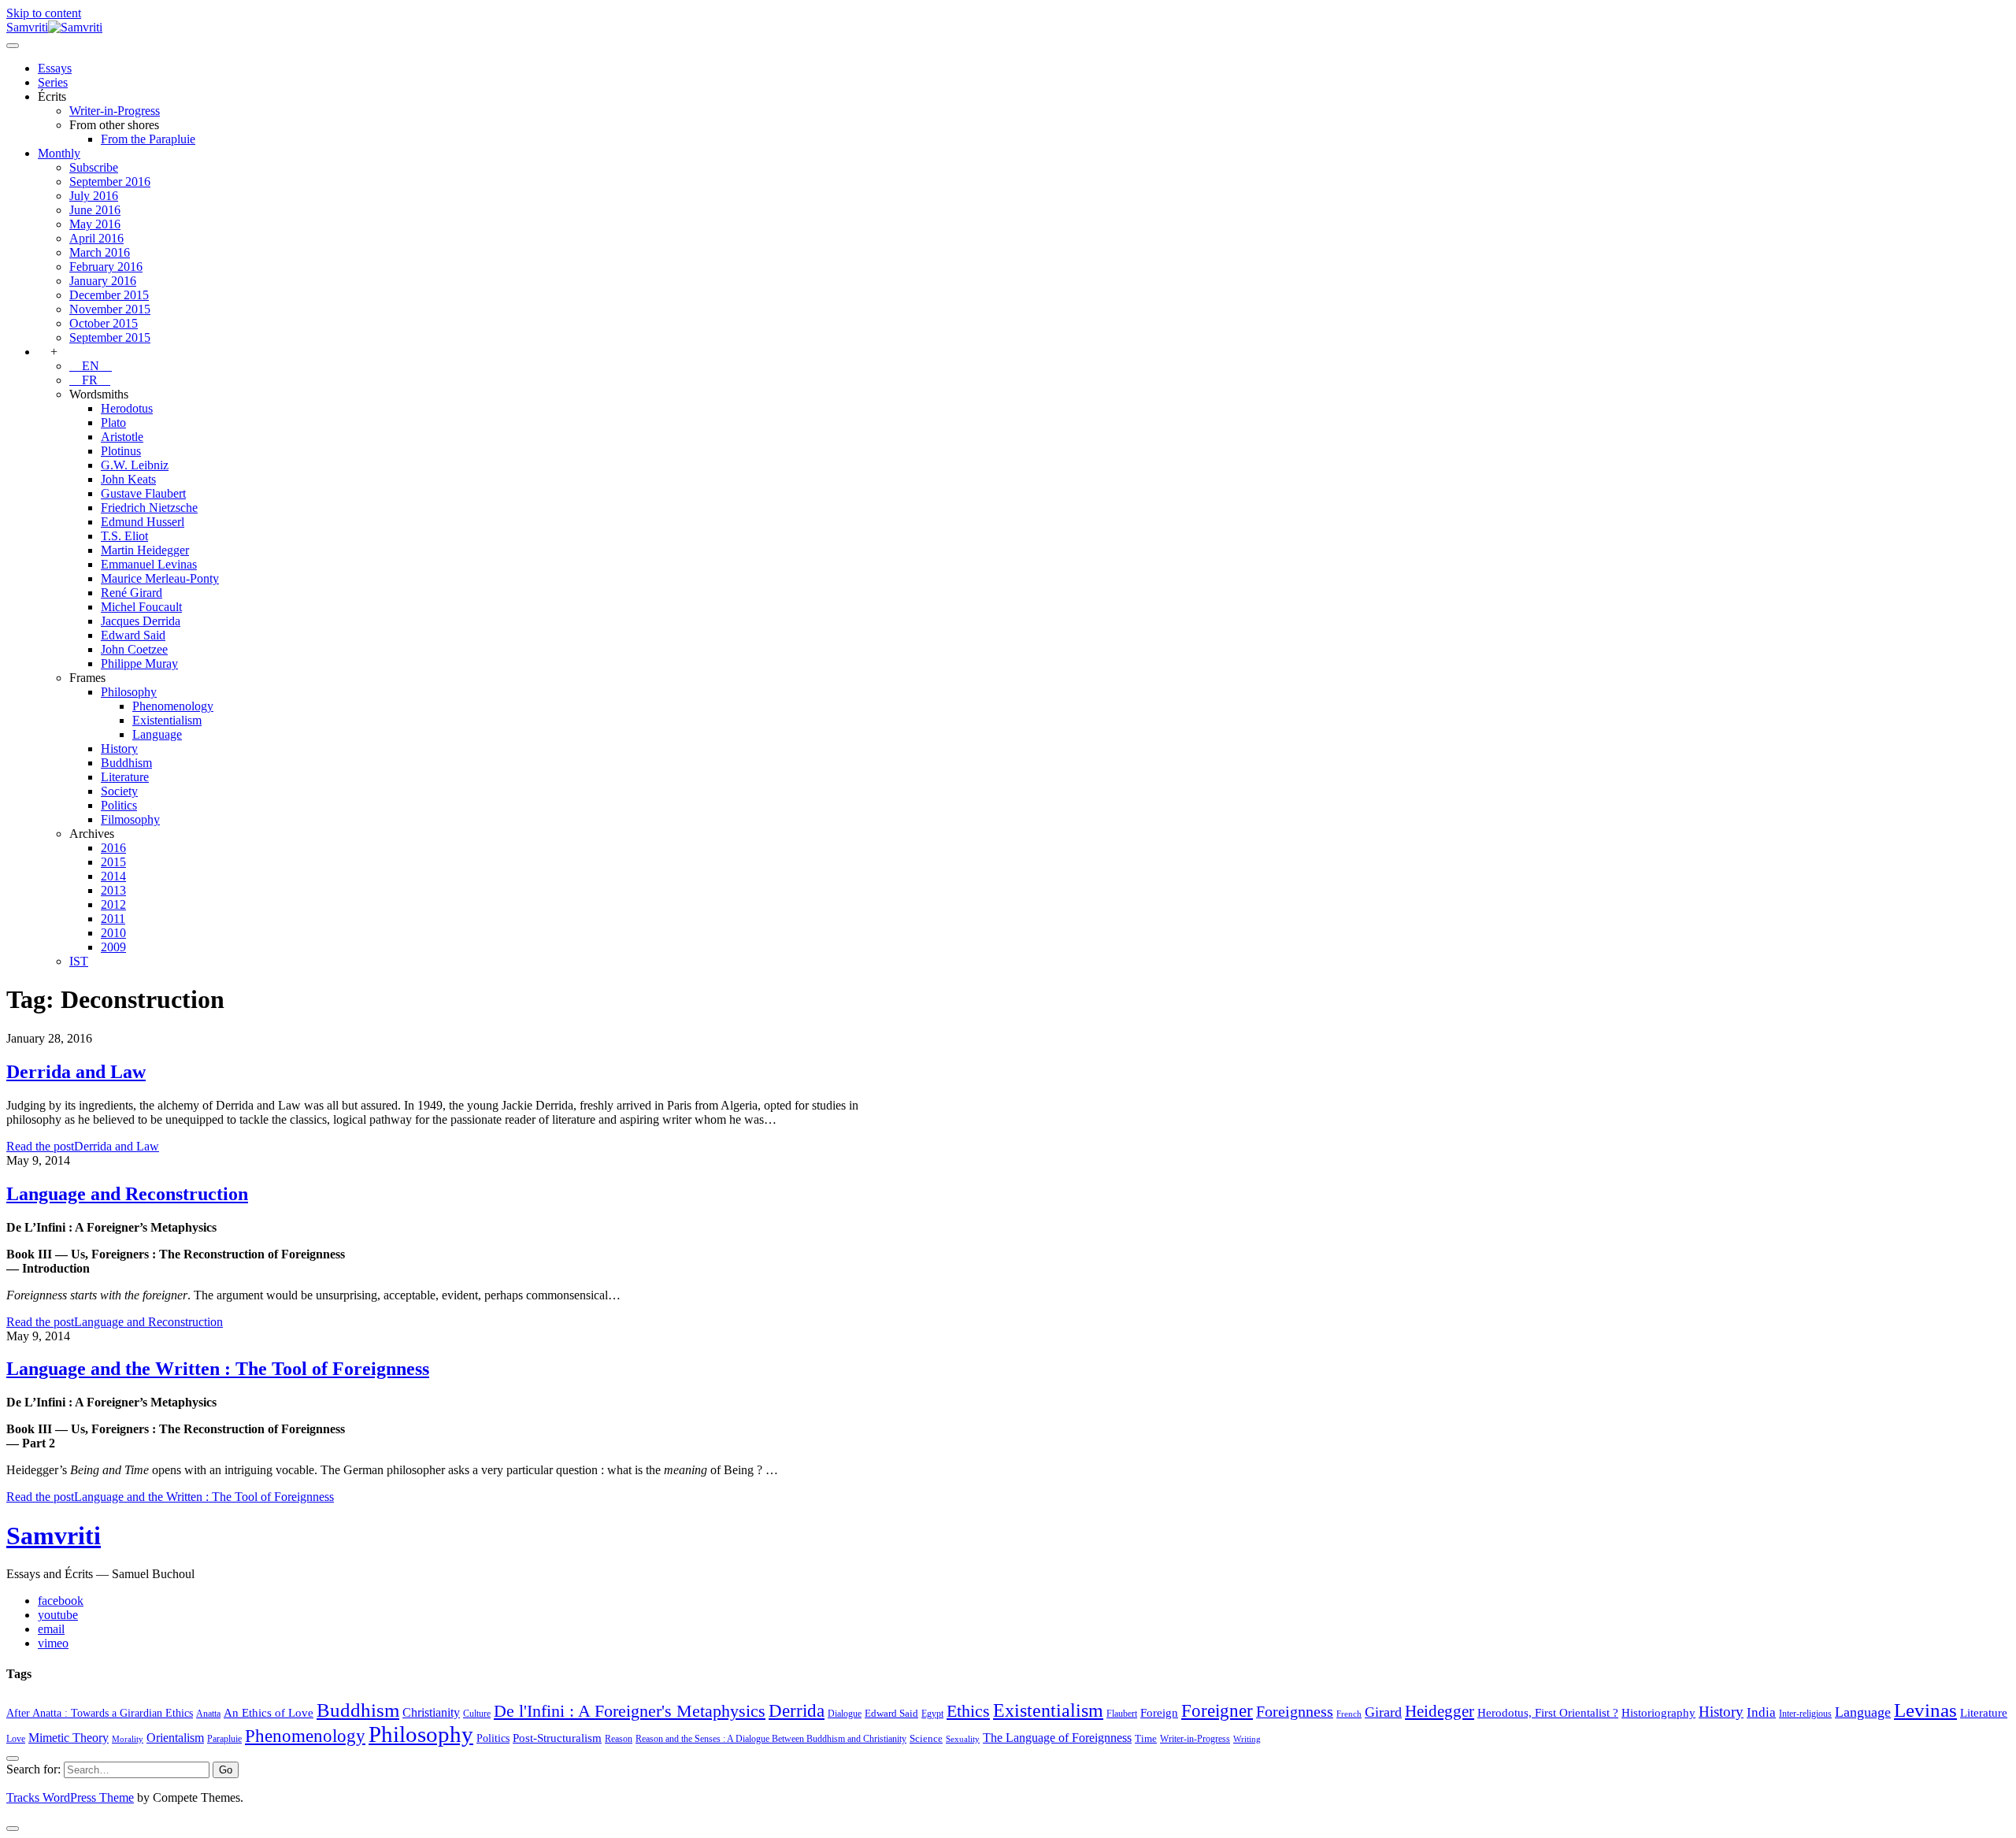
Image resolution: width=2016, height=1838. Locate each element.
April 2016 (96, 238)
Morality (128, 1739)
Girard (1383, 1712)
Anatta (208, 1714)
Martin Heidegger (145, 550)
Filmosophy (130, 819)
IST (79, 961)
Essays (55, 68)
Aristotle (122, 437)
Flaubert (1122, 1714)
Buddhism (126, 763)
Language (157, 734)
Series (53, 82)
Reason (619, 1739)
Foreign (1159, 1712)
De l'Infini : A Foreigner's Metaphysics (630, 1711)
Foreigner (1217, 1711)
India (1761, 1712)
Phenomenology (173, 706)
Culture (477, 1714)
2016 (113, 848)
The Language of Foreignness (1057, 1738)
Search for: (33, 1769)
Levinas (1925, 1710)
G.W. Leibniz (135, 465)
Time (1146, 1738)
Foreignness (1295, 1711)
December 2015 (109, 295)
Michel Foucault (141, 607)
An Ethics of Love (269, 1712)
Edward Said (133, 635)
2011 (113, 919)
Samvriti (54, 1536)
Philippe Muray (139, 663)
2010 (113, 933)
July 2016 (94, 196)
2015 (113, 862)
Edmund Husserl (143, 522)
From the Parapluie (148, 139)
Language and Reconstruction (127, 1194)
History (119, 749)
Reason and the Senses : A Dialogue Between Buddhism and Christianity (771, 1739)
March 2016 (100, 252)
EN (91, 366)
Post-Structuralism (557, 1738)
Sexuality (963, 1739)
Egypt (932, 1714)
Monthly (59, 153)
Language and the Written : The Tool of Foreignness (218, 1369)
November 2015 (110, 309)
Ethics (968, 1711)
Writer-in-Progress (115, 111)
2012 (113, 904)
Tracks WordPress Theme (70, 1797)
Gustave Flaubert (143, 493)
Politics (119, 805)
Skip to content (44, 13)
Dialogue (845, 1714)
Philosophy (129, 692)
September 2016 (110, 182)
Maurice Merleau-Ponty (160, 578)
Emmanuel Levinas (149, 564)
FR (90, 380)
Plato (113, 422)
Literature (125, 777)
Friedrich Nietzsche (149, 508)
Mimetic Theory (69, 1738)
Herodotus (127, 408)
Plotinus (121, 451)
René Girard (132, 593)
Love (16, 1739)
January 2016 (103, 281)
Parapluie (224, 1739)
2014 (113, 876)
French (1349, 1714)
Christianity (431, 1712)
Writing (1247, 1739)
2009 (113, 947)
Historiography (1658, 1712)
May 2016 (95, 224)
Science (926, 1738)
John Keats (128, 479)
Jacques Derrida (141, 621)
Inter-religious (1805, 1714)
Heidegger (1440, 1711)
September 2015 (110, 337)
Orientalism (175, 1738)
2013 (113, 890)
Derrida (797, 1710)
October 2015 (104, 323)
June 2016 (95, 210)
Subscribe (94, 167)
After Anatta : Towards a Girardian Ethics (100, 1713)
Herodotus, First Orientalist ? (1548, 1712)
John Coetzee (134, 649)
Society (119, 791)
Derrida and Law (76, 1072)
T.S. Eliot (124, 536)
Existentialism (167, 720)
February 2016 (106, 267)
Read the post (83, 1146)
